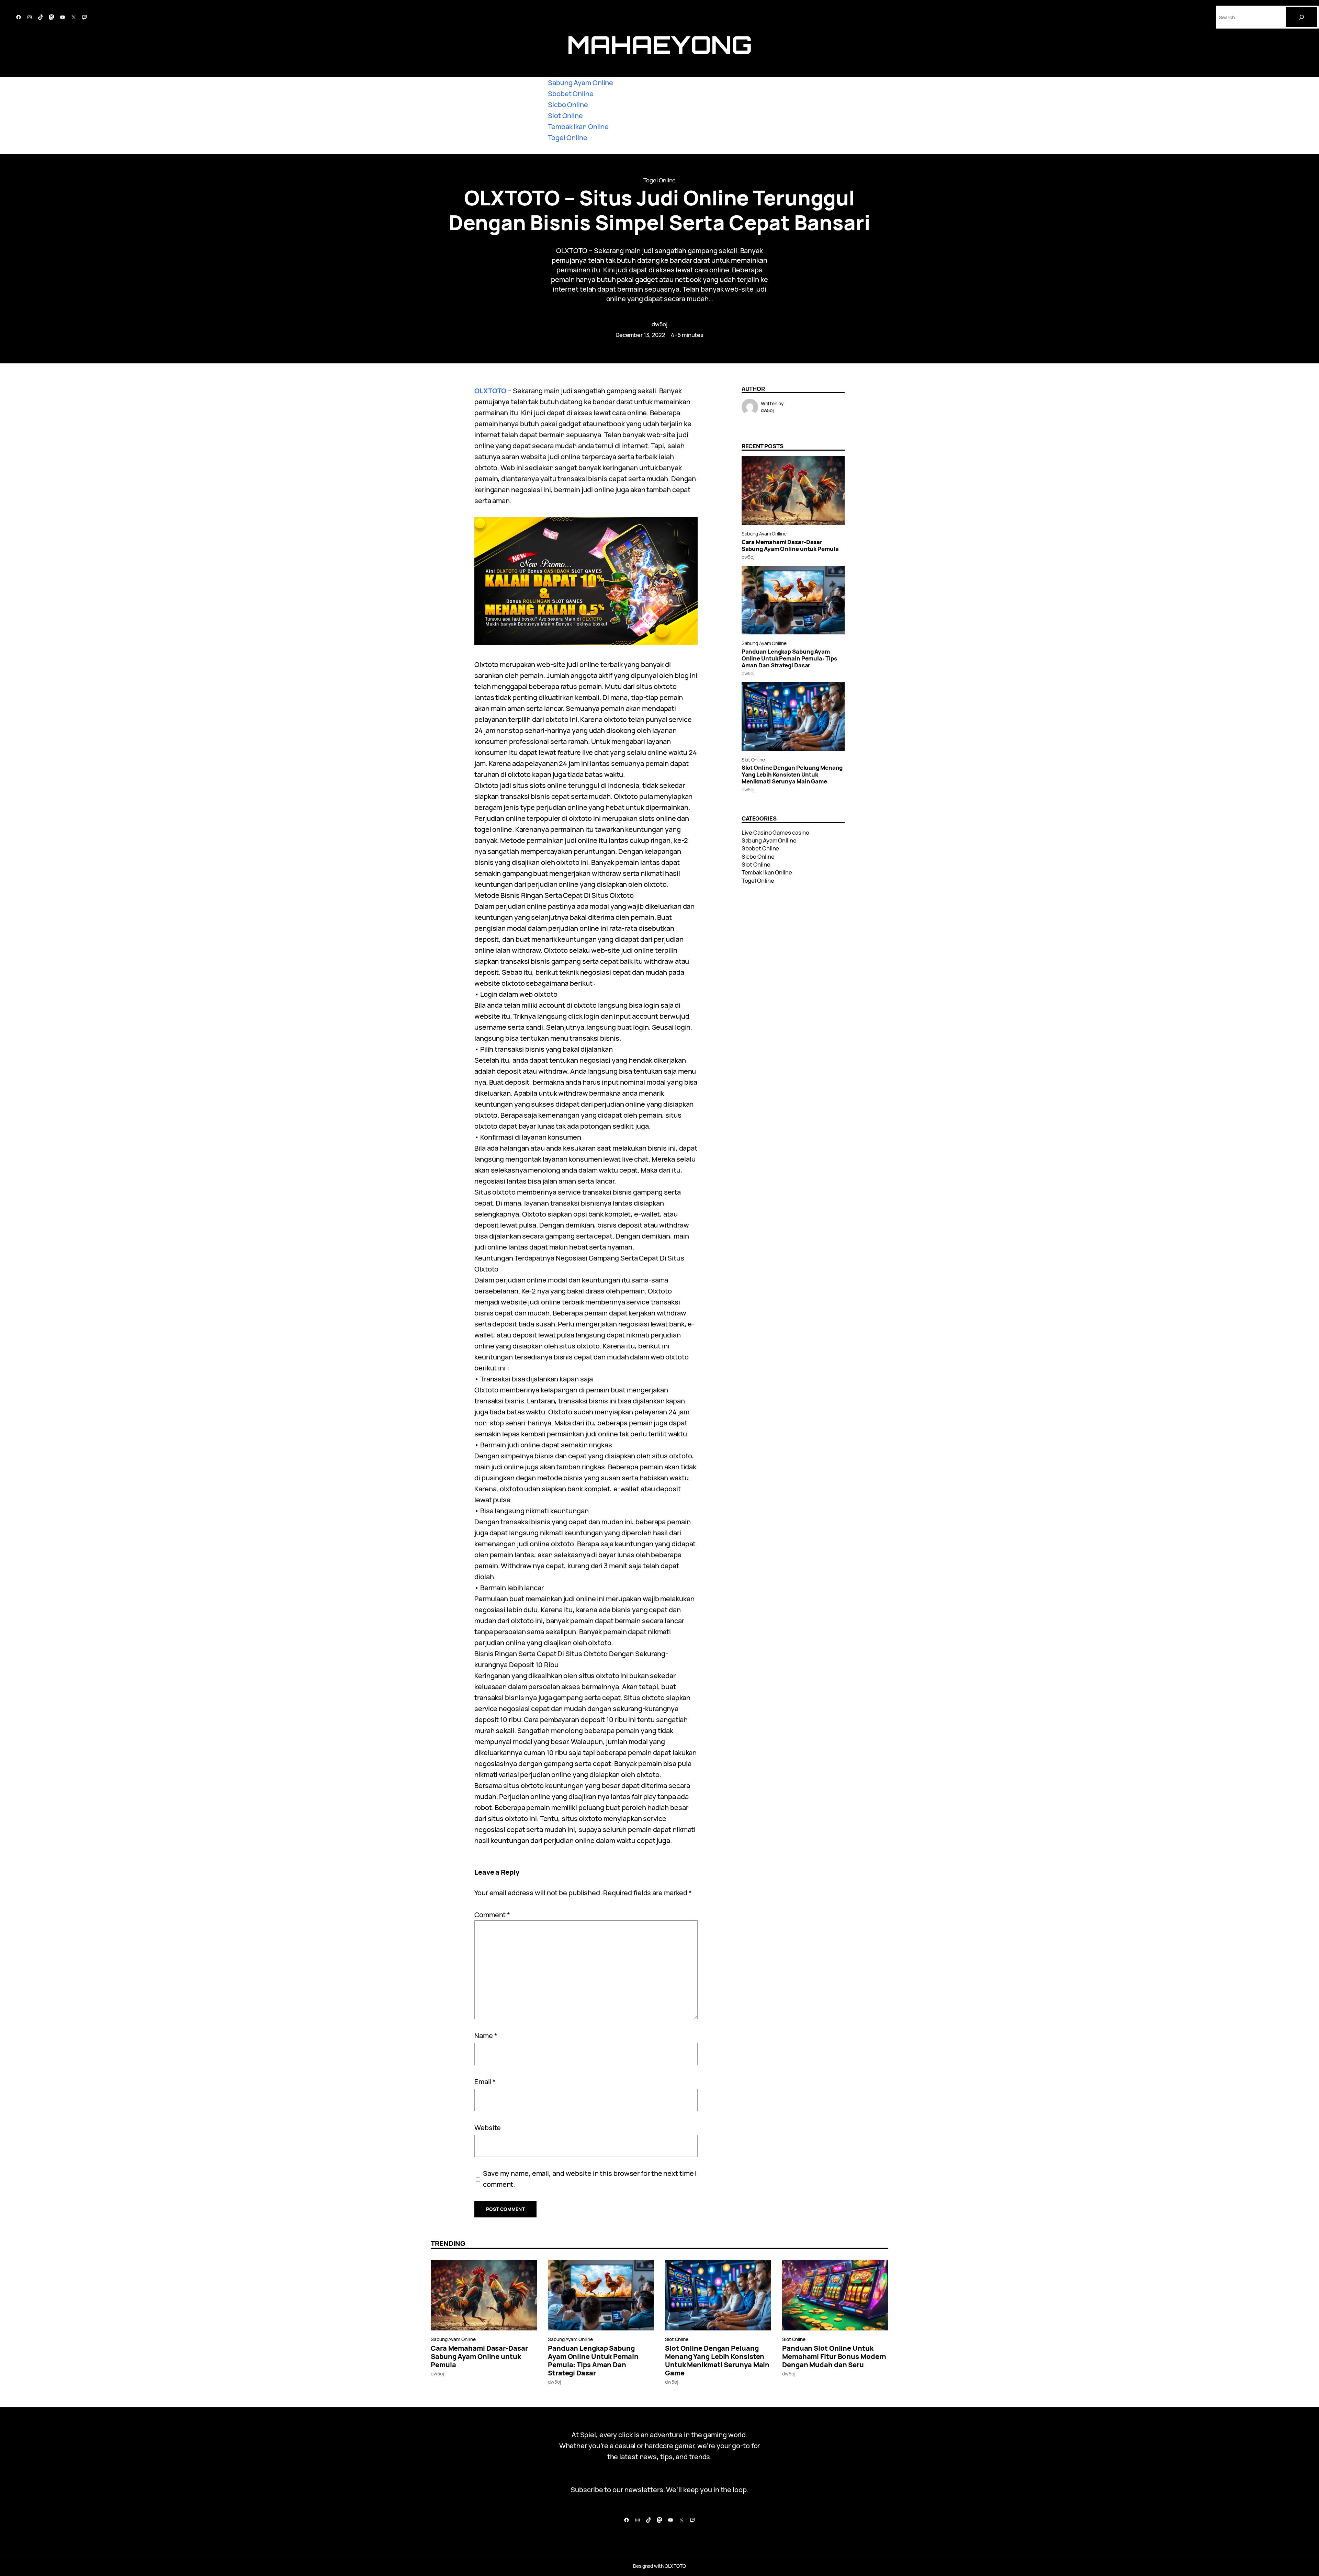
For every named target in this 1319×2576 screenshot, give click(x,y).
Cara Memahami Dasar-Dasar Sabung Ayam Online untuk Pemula (790, 545)
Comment (492, 1915)
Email (485, 2082)
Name (486, 2036)
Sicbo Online (568, 105)
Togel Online (568, 138)
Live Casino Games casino (776, 832)
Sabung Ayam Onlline (764, 534)
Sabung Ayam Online (580, 83)
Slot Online (565, 116)
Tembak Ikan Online (578, 127)
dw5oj (660, 324)
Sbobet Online (571, 94)
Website (488, 2128)
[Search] (1301, 17)
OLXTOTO (490, 391)
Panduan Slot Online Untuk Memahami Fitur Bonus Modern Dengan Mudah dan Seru (834, 2357)
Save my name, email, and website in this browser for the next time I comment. (590, 2179)
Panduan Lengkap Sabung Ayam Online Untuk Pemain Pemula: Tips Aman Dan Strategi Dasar (789, 658)
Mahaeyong (659, 44)
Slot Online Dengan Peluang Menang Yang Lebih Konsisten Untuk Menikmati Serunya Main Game (792, 775)
